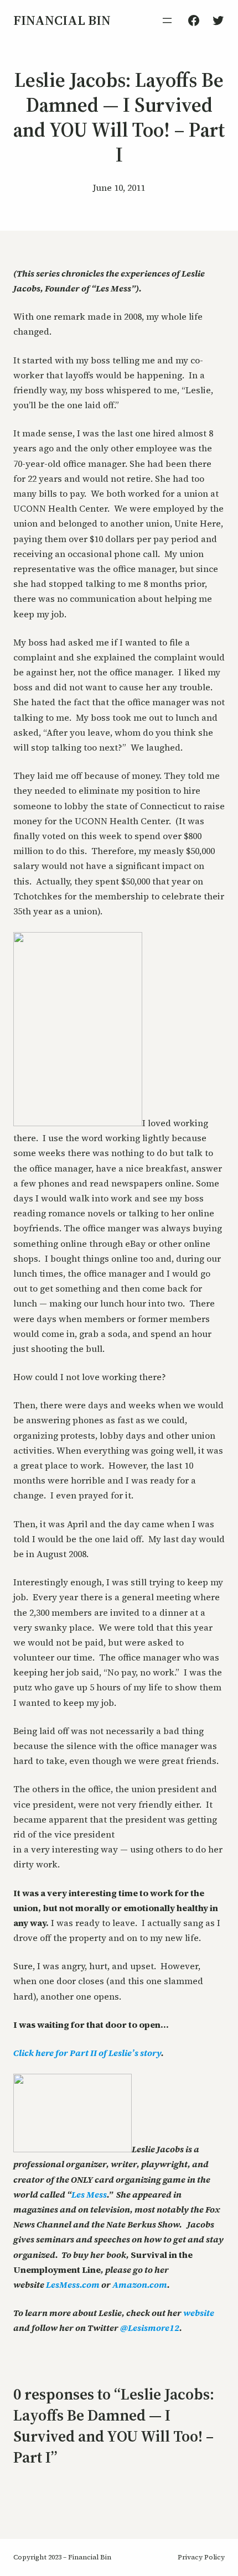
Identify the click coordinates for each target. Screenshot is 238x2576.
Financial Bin (62, 20)
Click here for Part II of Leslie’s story (87, 2053)
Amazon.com (140, 2284)
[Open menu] (167, 20)
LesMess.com (73, 2284)
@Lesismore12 (150, 2328)
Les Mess (89, 2194)
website (199, 2313)
